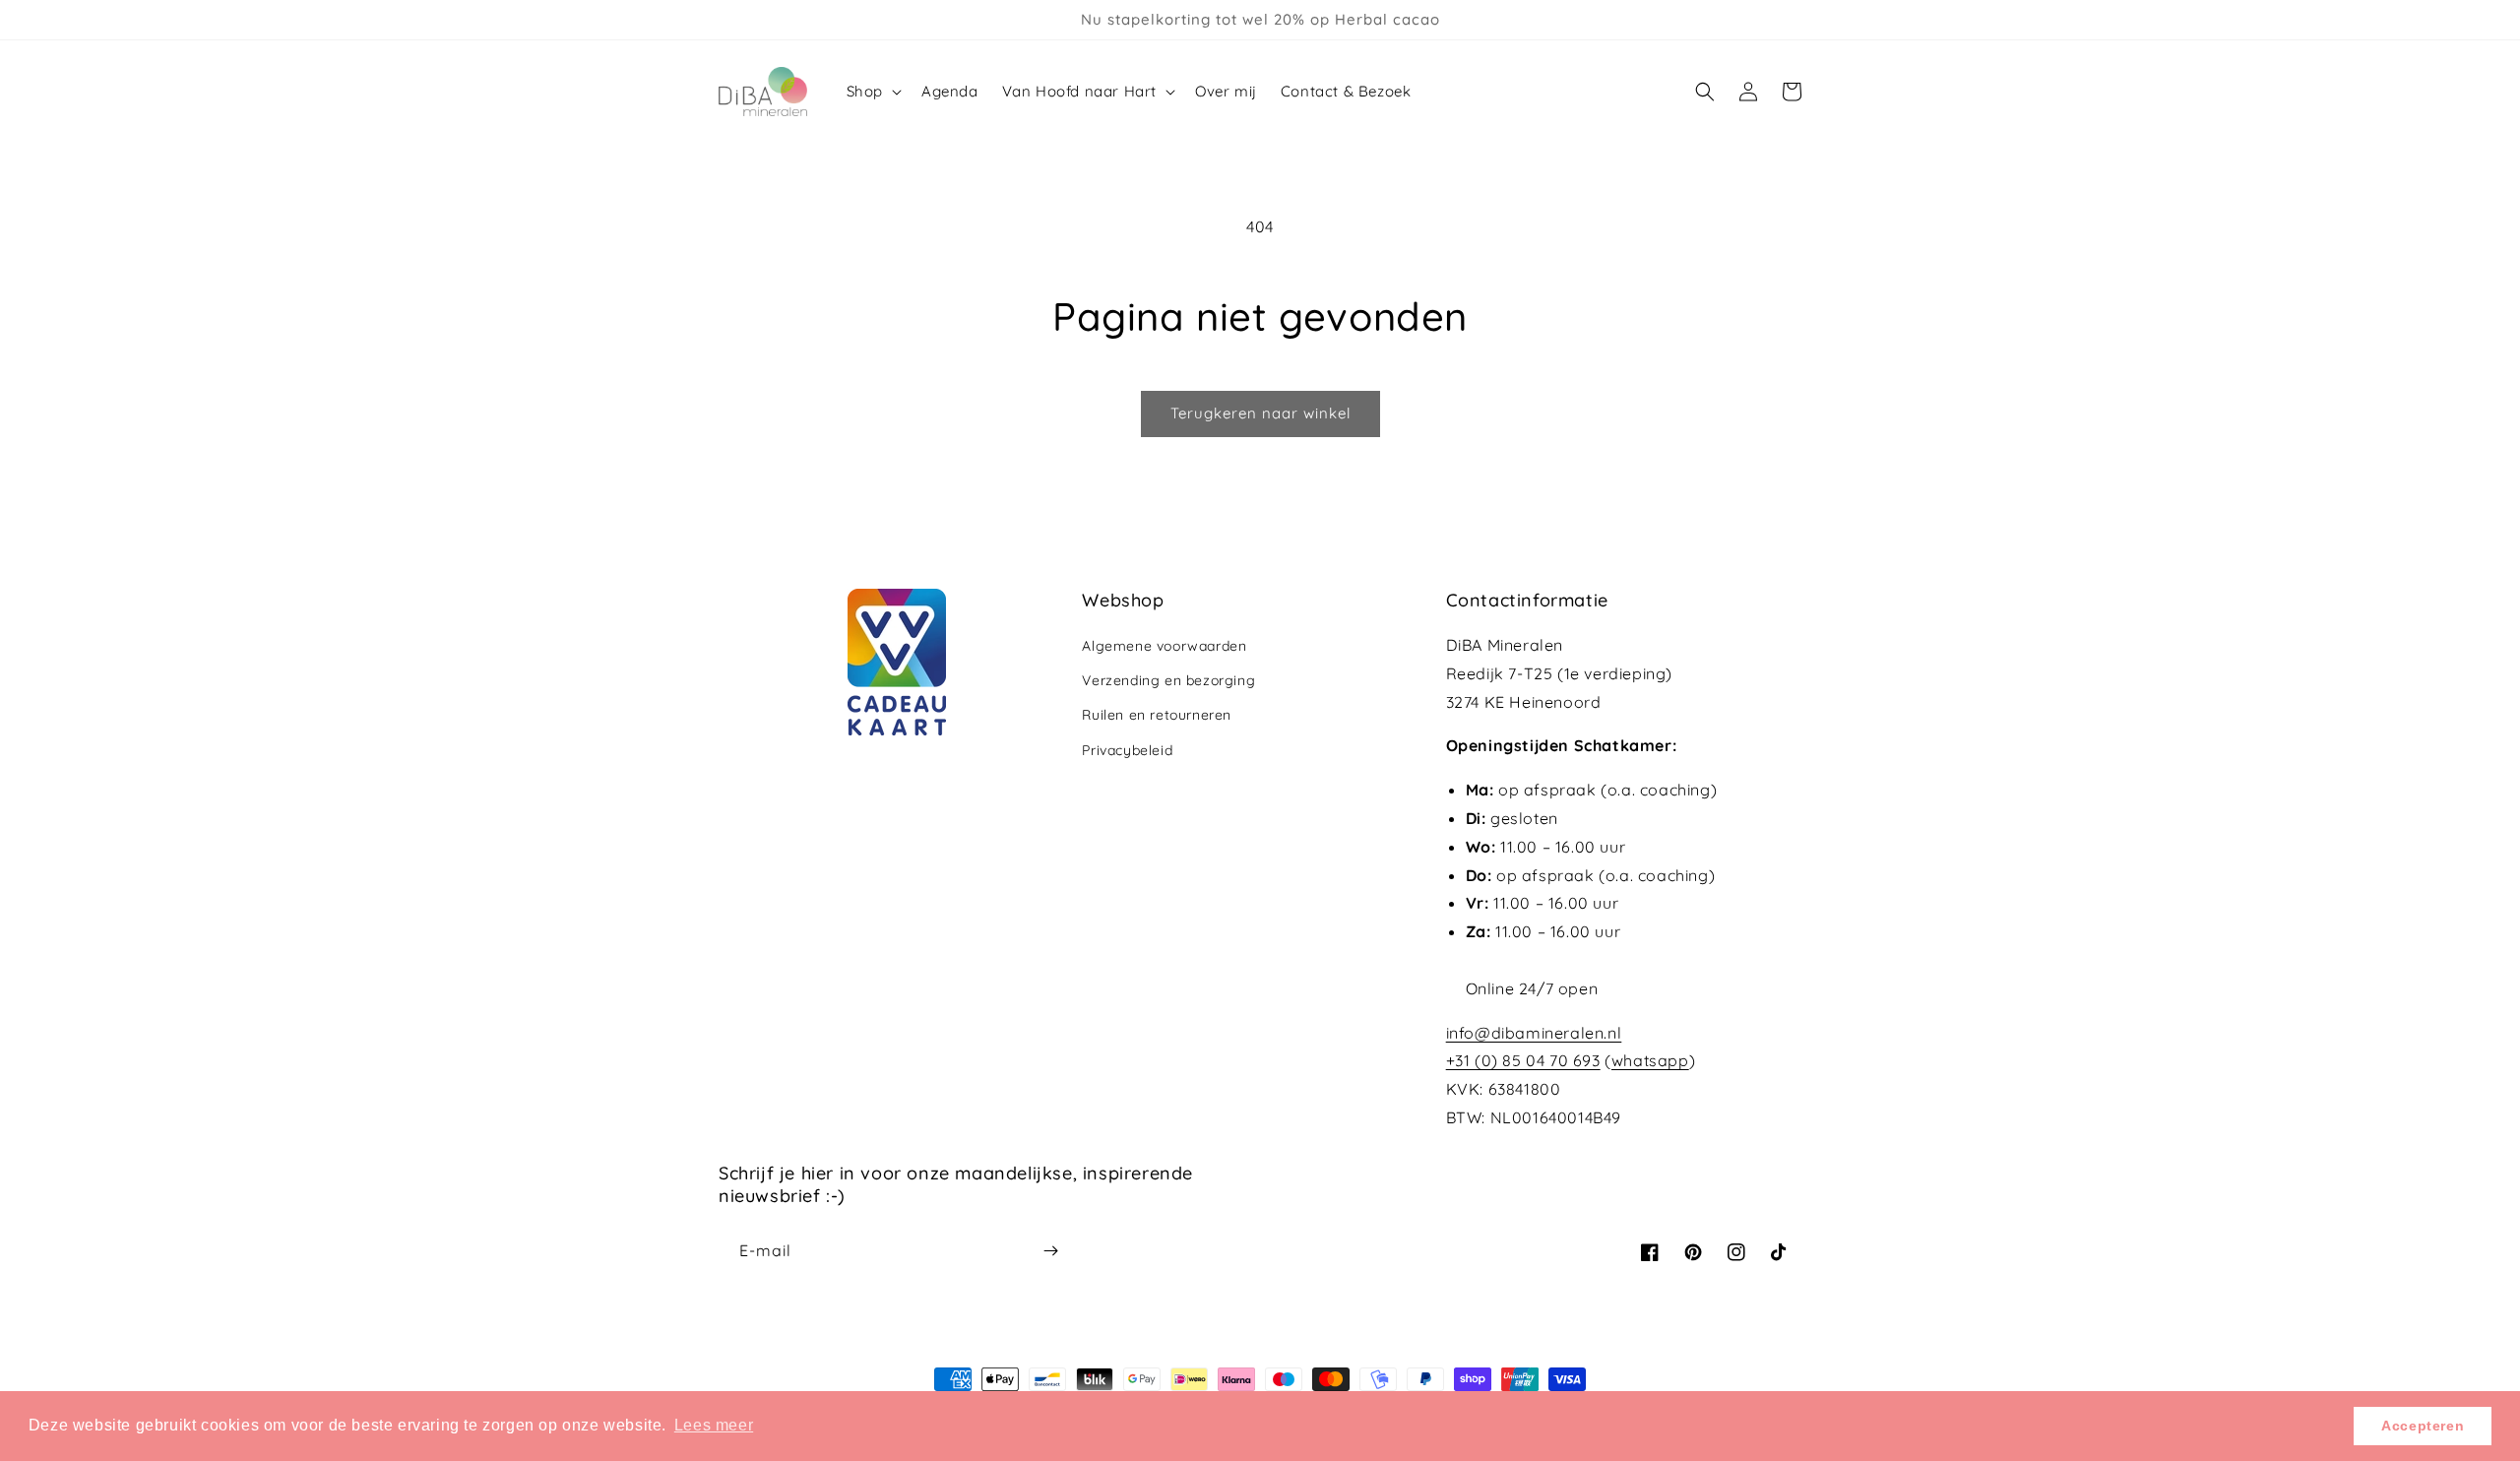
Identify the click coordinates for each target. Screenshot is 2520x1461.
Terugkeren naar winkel (1260, 413)
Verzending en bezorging (1168, 680)
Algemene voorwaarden (1164, 646)
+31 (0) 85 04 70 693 (1523, 1060)
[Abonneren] (1050, 1251)
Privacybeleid (1127, 750)
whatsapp (1650, 1060)
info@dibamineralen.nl (1534, 1033)
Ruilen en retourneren (1157, 715)
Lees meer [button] (714, 1425)
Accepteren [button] (2423, 1426)
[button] (872, 92)
